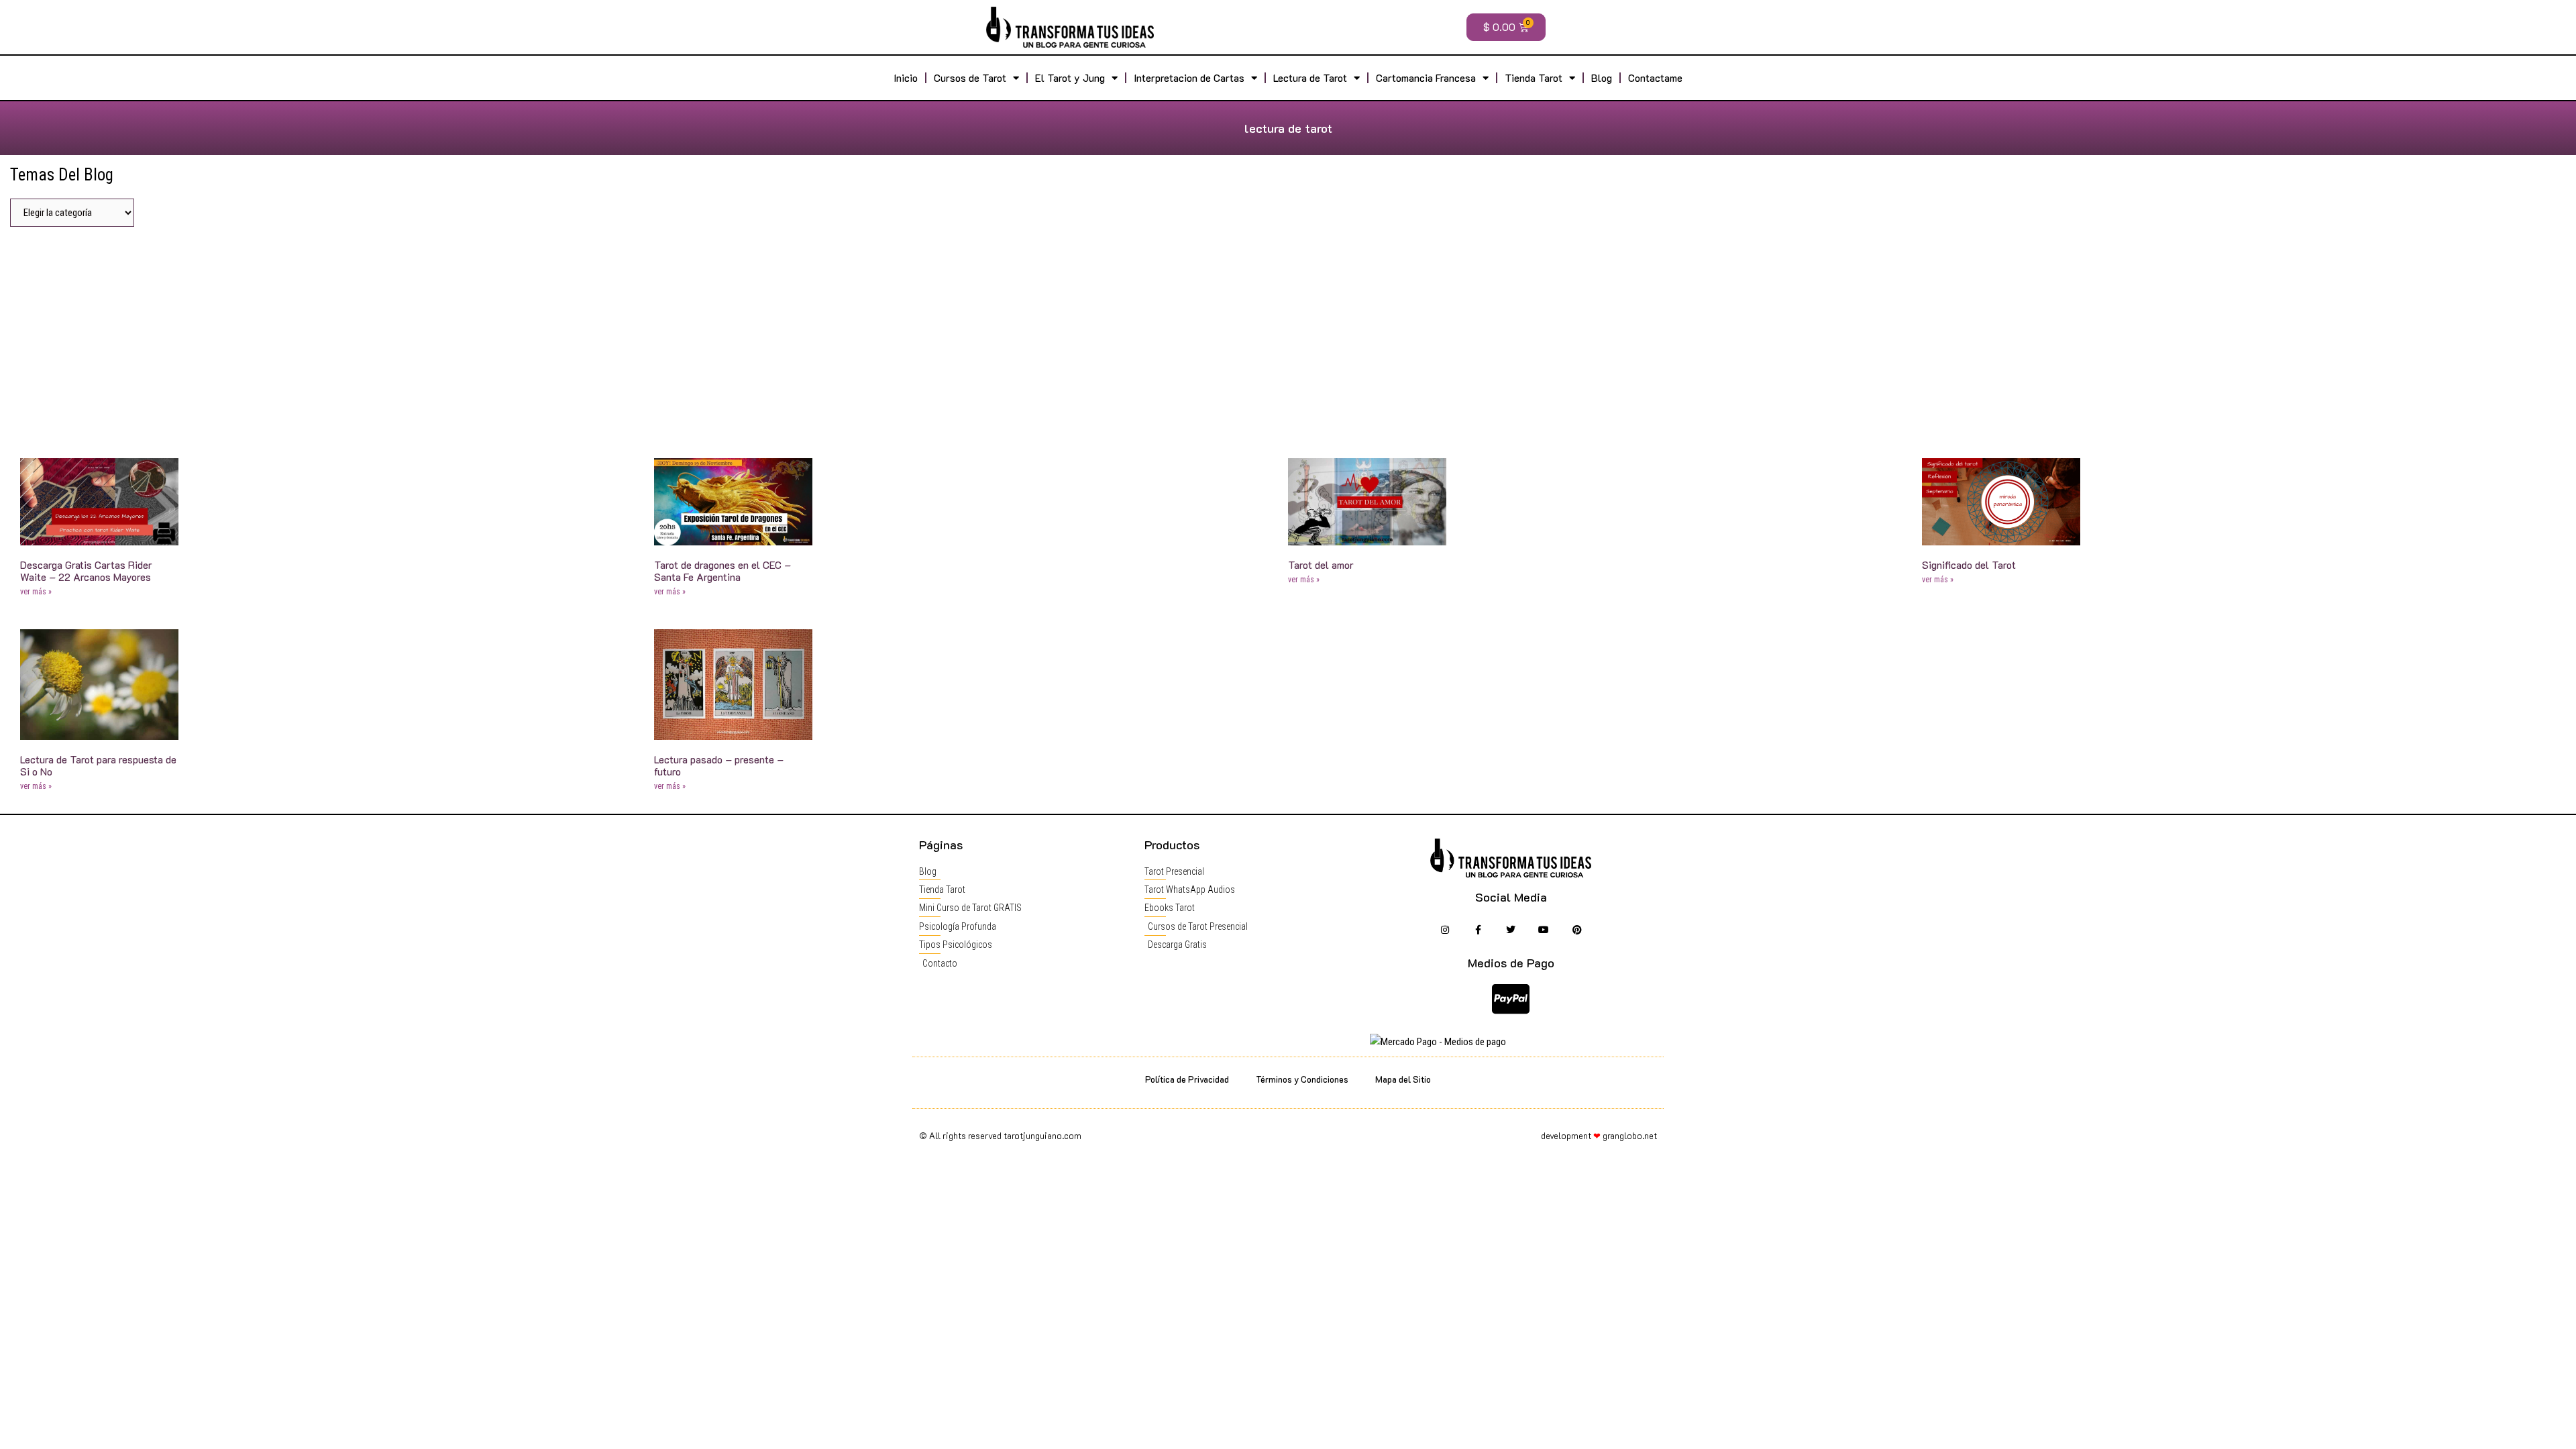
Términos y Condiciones (1302, 1079)
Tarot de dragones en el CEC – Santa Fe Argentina (722, 571)
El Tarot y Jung (1070, 78)
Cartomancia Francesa (1426, 78)
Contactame (1655, 78)
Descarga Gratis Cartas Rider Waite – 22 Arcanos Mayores (86, 571)
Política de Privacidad (1187, 1079)
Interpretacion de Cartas (1189, 78)
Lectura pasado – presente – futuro (719, 765)
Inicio (906, 78)
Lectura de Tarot (1310, 78)
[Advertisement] (1288, 337)
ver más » (36, 592)
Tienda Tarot (1534, 78)
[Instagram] (1445, 929)
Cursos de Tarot (970, 78)
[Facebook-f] (1478, 929)
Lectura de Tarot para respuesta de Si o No (98, 765)
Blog (1602, 78)
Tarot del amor (1321, 565)
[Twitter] (1511, 929)
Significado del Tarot (1969, 565)
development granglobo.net (1599, 1135)
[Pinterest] (1577, 929)
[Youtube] (1544, 929)
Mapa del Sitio (1403, 1079)
